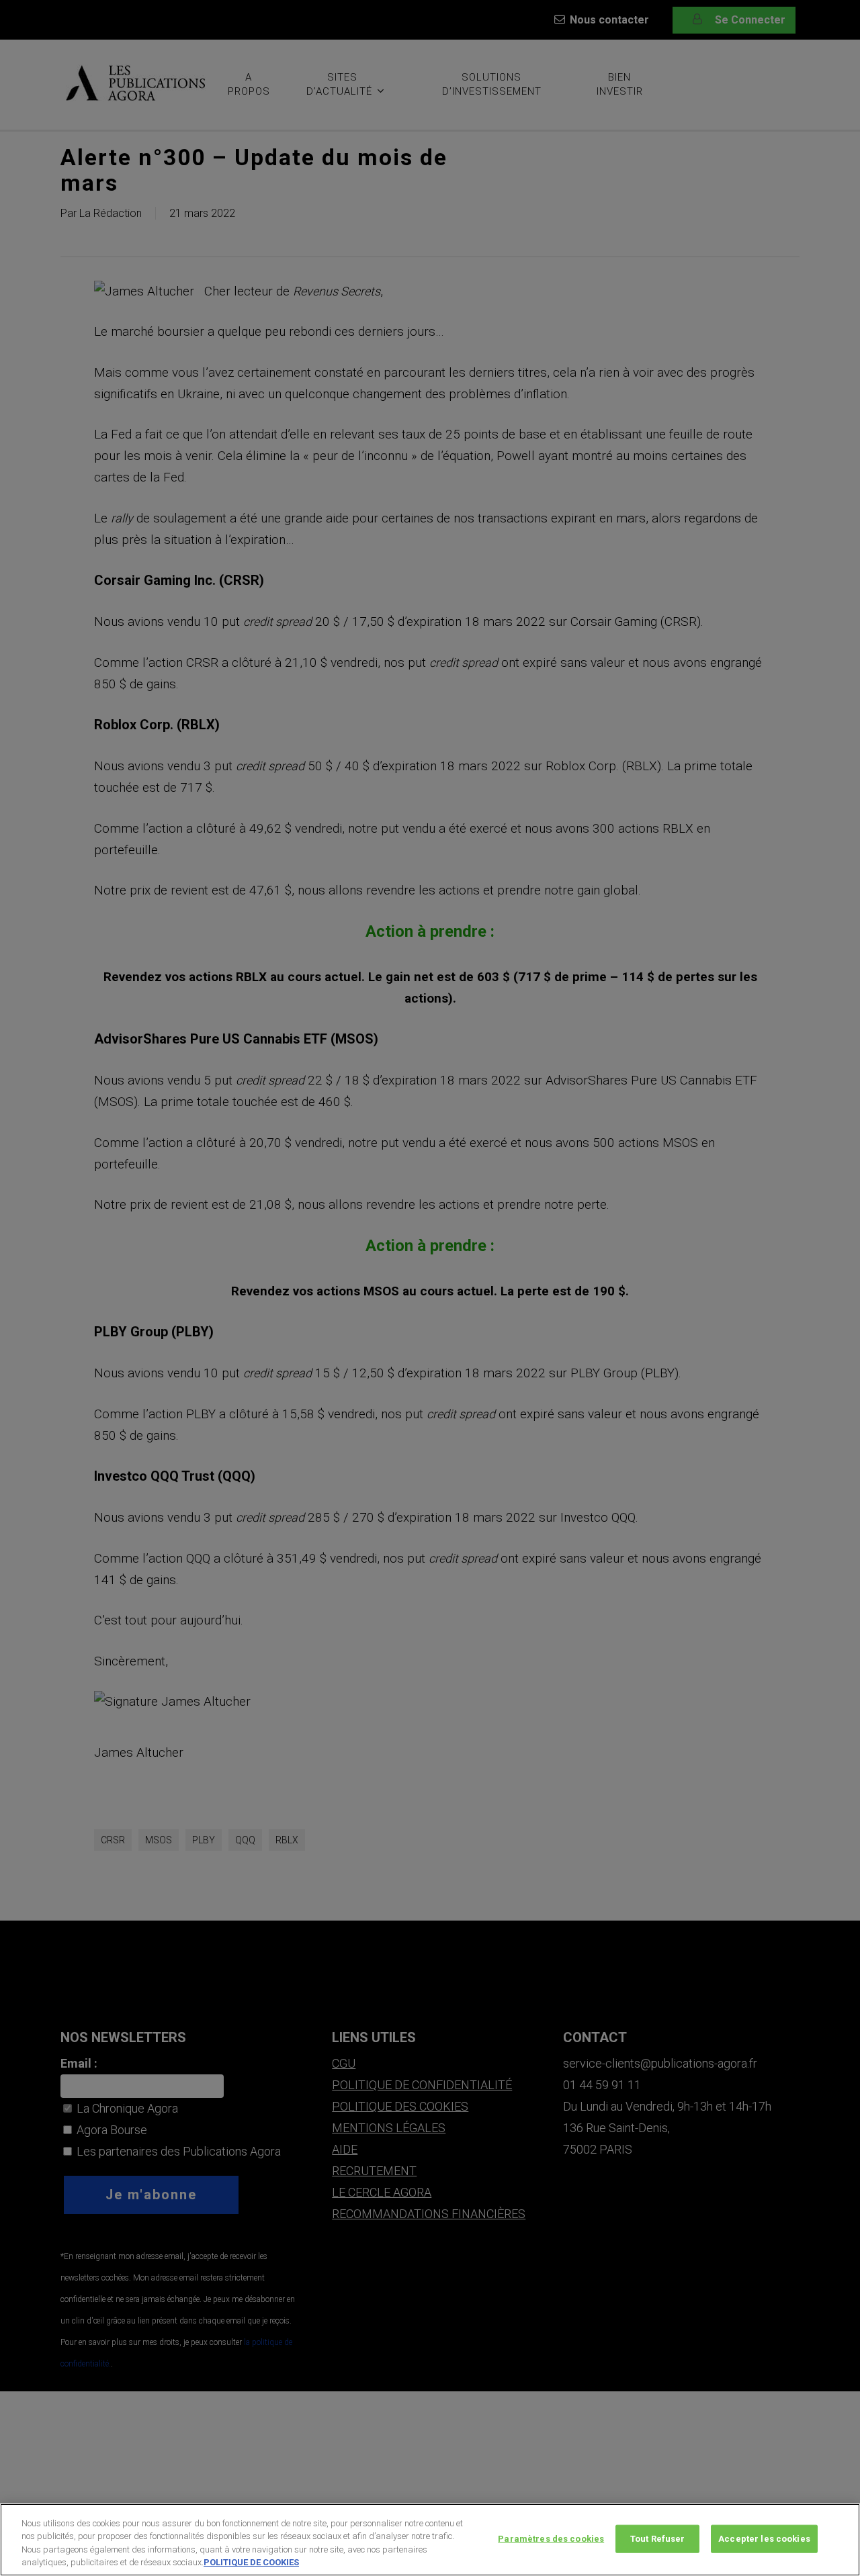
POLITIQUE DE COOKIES (251, 2562)
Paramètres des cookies (551, 2539)
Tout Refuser (658, 2539)
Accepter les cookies (764, 2539)
